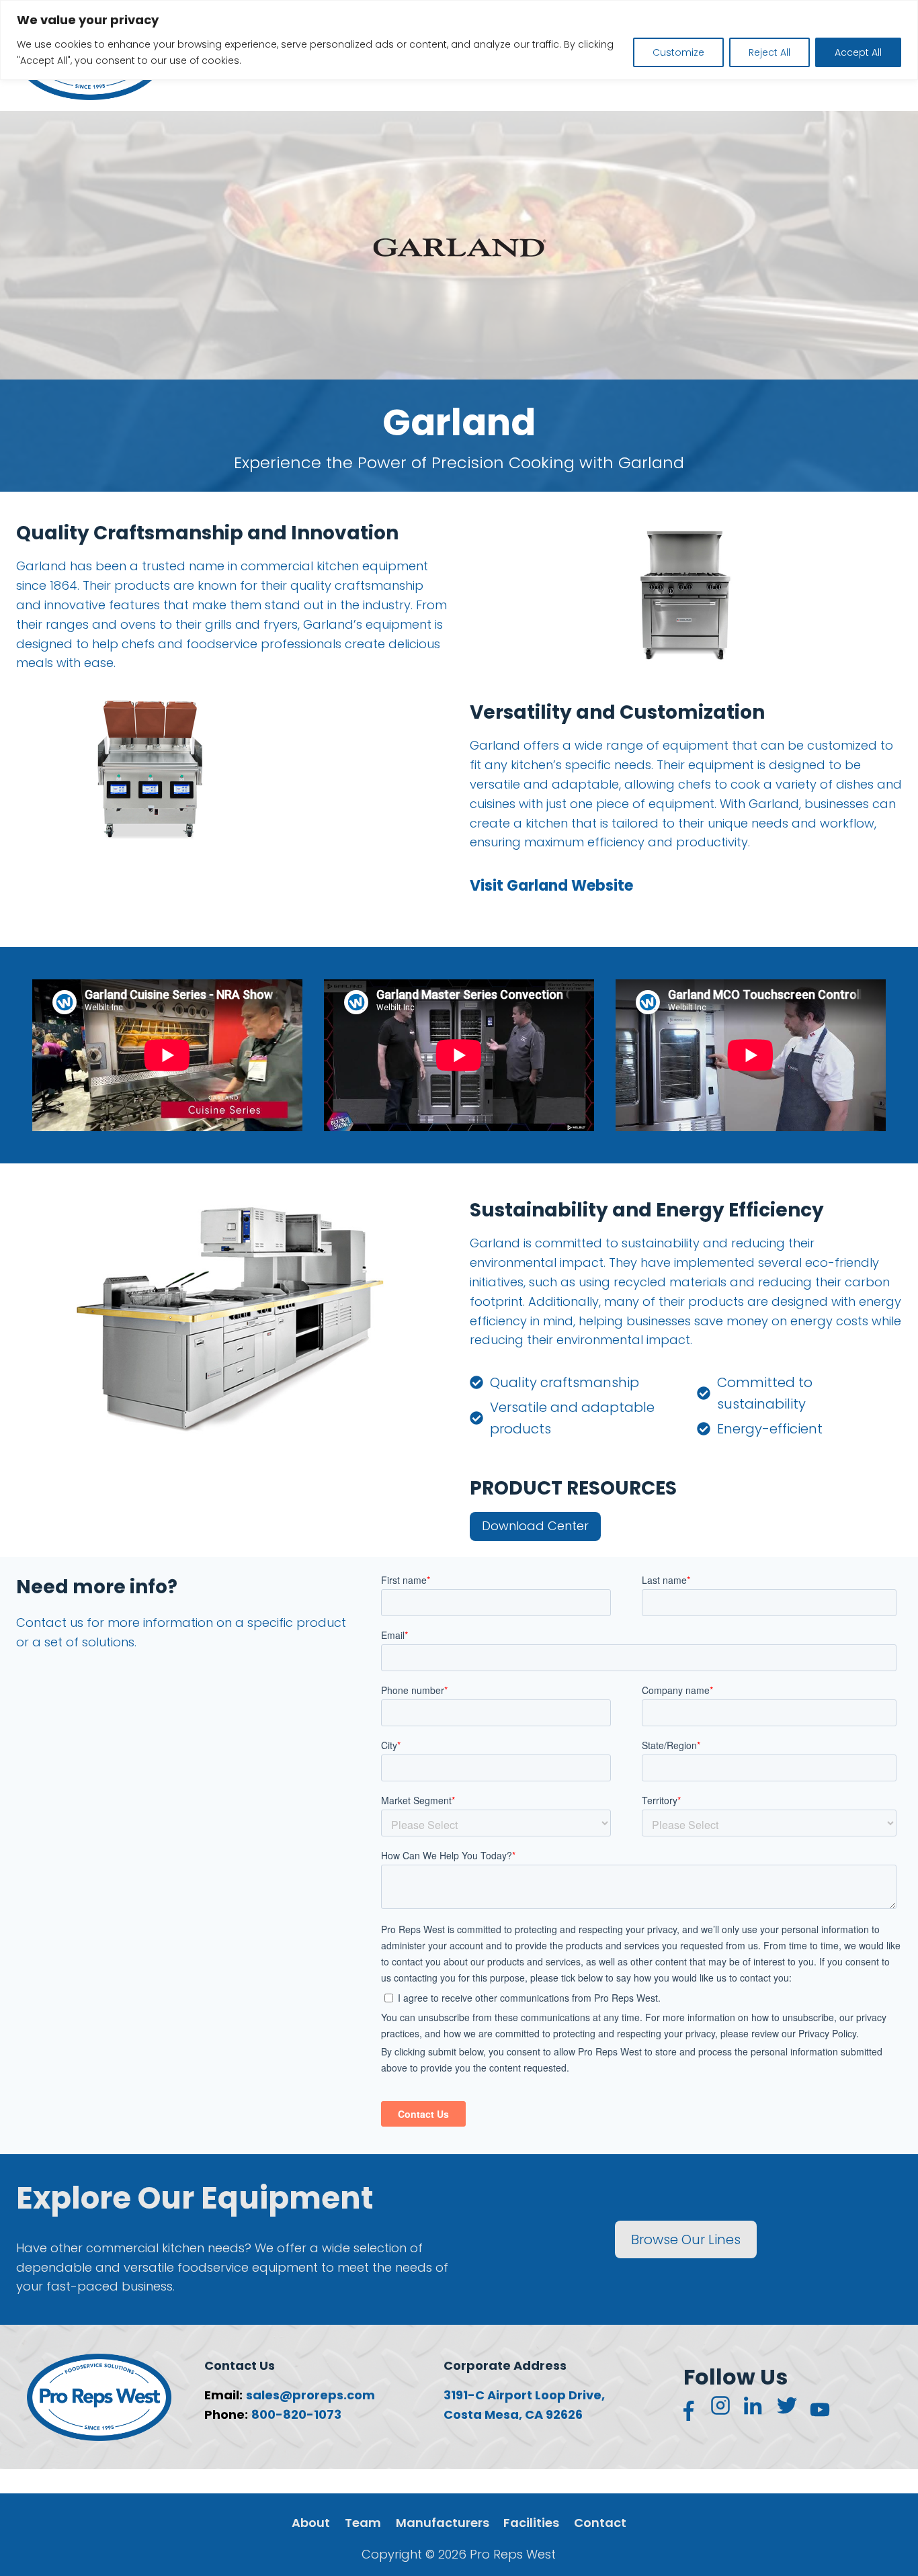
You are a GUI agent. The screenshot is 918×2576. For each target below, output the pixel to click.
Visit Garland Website (551, 886)
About (311, 2523)
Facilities (531, 2523)
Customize (678, 52)
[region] (459, 40)
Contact (600, 2523)
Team (363, 2523)
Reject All (769, 52)
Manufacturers (443, 2523)
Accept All (858, 52)
